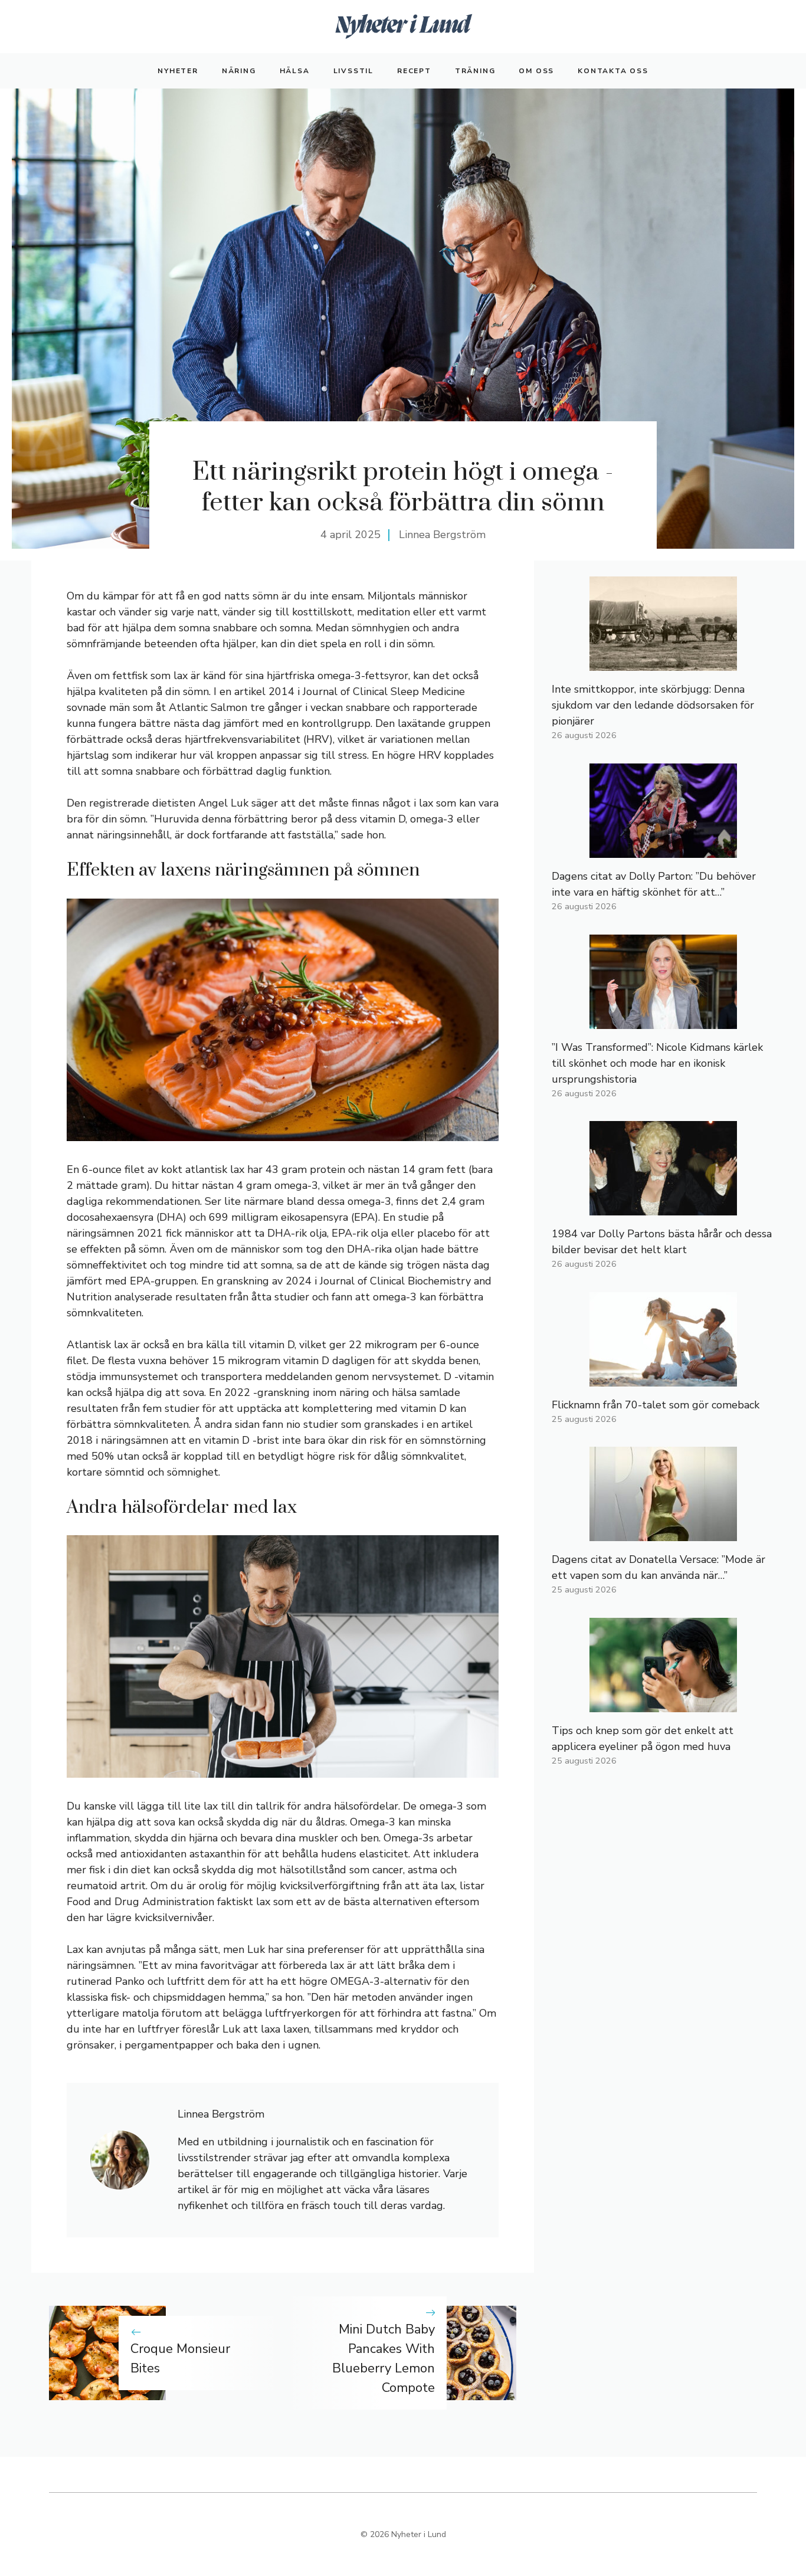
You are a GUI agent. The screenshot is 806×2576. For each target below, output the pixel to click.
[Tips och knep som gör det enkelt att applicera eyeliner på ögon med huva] (663, 1704)
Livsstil (353, 71)
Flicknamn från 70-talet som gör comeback (656, 1405)
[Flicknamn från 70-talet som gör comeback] (663, 1378)
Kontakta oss (613, 71)
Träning (475, 71)
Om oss (536, 71)
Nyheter (178, 71)
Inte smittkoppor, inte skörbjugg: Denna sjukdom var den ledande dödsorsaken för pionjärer (653, 705)
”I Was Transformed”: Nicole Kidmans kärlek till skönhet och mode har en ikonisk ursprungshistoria (657, 1063)
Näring (239, 71)
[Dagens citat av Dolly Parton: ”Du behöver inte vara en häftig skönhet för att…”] (663, 850)
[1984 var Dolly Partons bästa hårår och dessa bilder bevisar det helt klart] (663, 1207)
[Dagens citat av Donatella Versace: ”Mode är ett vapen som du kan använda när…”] (663, 1533)
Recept (414, 71)
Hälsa (295, 71)
